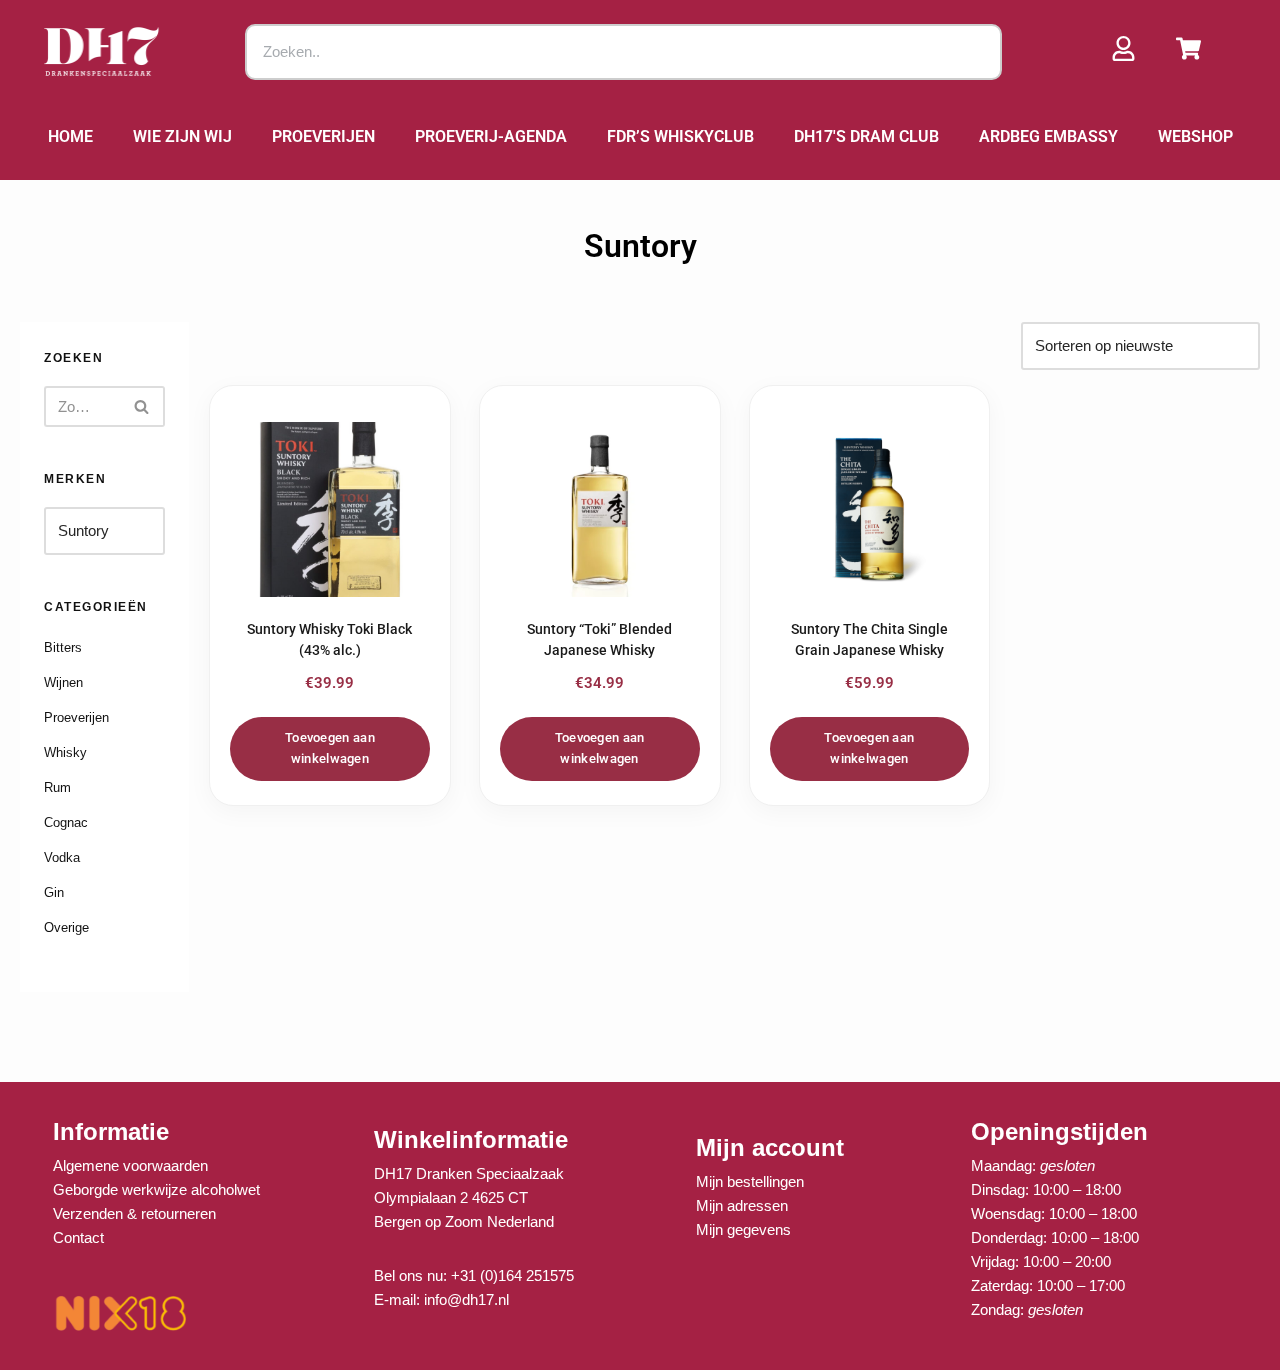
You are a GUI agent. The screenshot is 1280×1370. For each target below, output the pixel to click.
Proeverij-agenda (491, 136)
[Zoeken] (142, 406)
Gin (54, 892)
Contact (78, 1237)
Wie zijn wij (182, 136)
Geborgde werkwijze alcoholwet (156, 1189)
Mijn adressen (742, 1205)
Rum (57, 787)
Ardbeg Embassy (1048, 136)
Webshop (1195, 136)
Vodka (62, 857)
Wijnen (63, 682)
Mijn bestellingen (750, 1181)
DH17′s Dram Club (866, 136)
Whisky (65, 752)
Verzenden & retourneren (134, 1213)
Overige (66, 927)
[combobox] (624, 52)
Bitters (63, 647)
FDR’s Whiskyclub (680, 136)
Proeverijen (323, 136)
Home (70, 136)
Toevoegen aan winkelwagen (330, 748)
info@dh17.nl (466, 1299)
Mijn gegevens (743, 1229)
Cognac (66, 822)
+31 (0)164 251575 (512, 1275)
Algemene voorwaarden (130, 1165)
